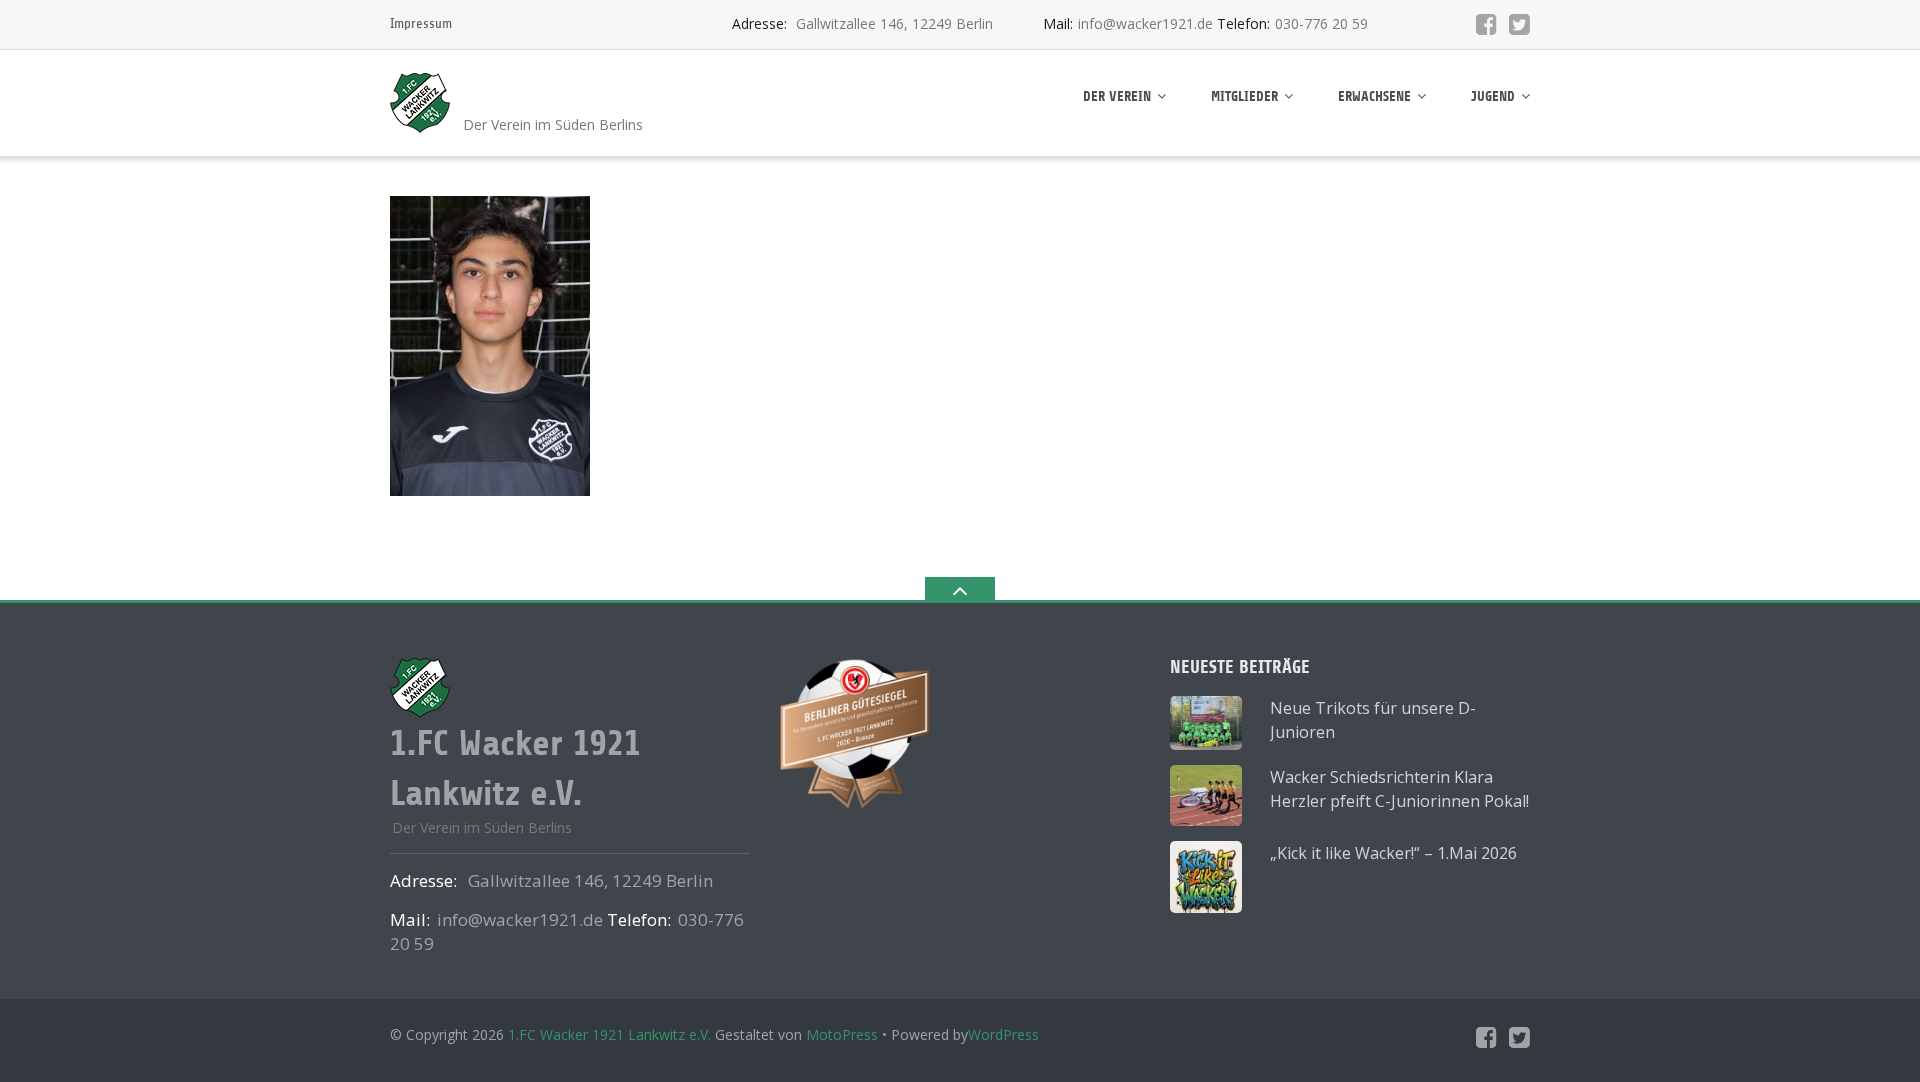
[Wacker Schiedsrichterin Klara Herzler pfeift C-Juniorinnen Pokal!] (1206, 795)
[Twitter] (1519, 24)
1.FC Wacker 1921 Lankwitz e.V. (609, 1034)
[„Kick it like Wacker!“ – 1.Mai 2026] (1206, 877)
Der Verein (1117, 96)
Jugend (1493, 96)
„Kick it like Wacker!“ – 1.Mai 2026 (1393, 853)
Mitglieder (1244, 96)
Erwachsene (1374, 96)
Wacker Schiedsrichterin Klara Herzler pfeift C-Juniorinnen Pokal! (1399, 789)
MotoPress (842, 1034)
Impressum (421, 23)
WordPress (1003, 1034)
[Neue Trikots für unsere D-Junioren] (1206, 723)
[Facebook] (1486, 24)
